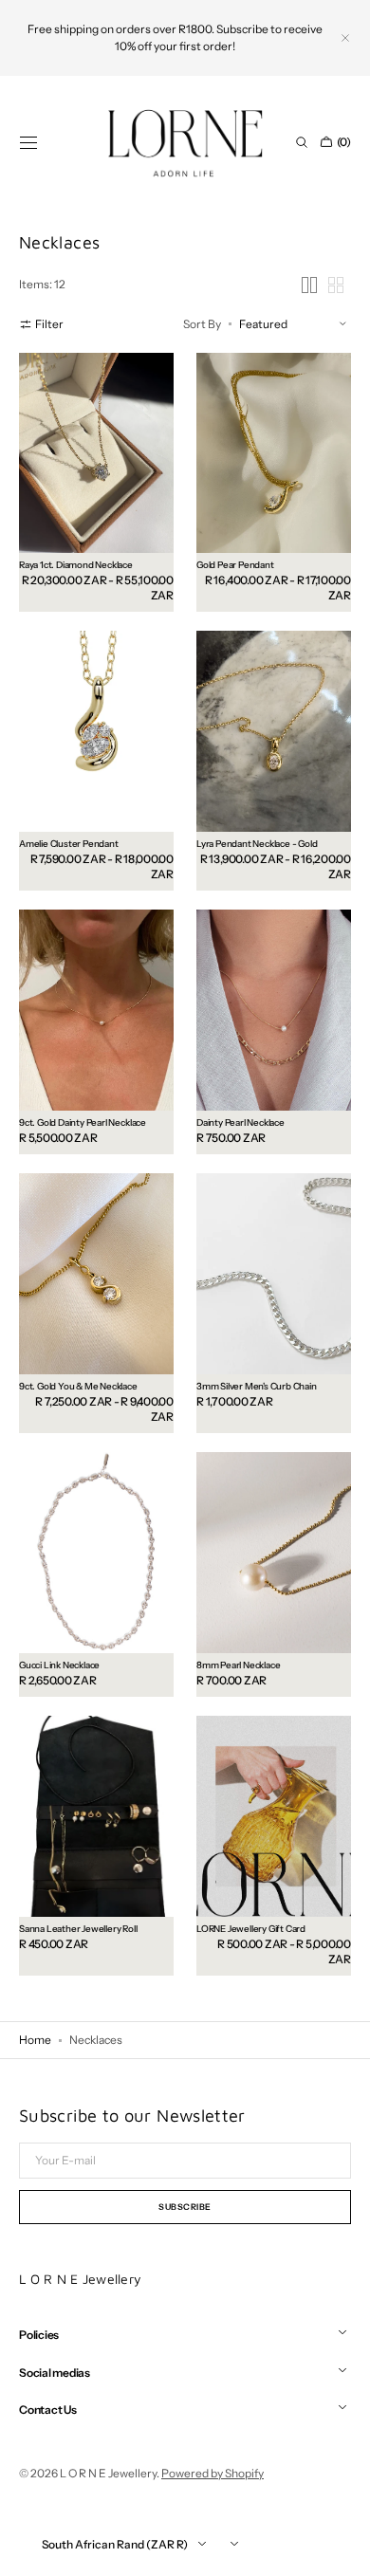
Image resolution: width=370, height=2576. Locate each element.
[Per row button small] (336, 285)
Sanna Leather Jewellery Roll (78, 1928)
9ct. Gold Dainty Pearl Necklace (83, 1122)
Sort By (202, 324)
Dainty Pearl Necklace (240, 1122)
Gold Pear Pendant (235, 564)
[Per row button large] (309, 285)
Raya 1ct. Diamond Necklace (76, 564)
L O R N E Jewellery (108, 2473)
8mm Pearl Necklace (238, 1665)
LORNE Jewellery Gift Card (251, 1928)
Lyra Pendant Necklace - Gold (257, 843)
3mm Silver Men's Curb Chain (257, 1386)
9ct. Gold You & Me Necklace (78, 1386)
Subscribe (185, 2207)
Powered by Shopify (213, 2473)
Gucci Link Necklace (59, 1665)
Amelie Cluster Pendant (69, 843)
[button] (28, 142)
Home (35, 2040)
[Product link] (96, 483)
